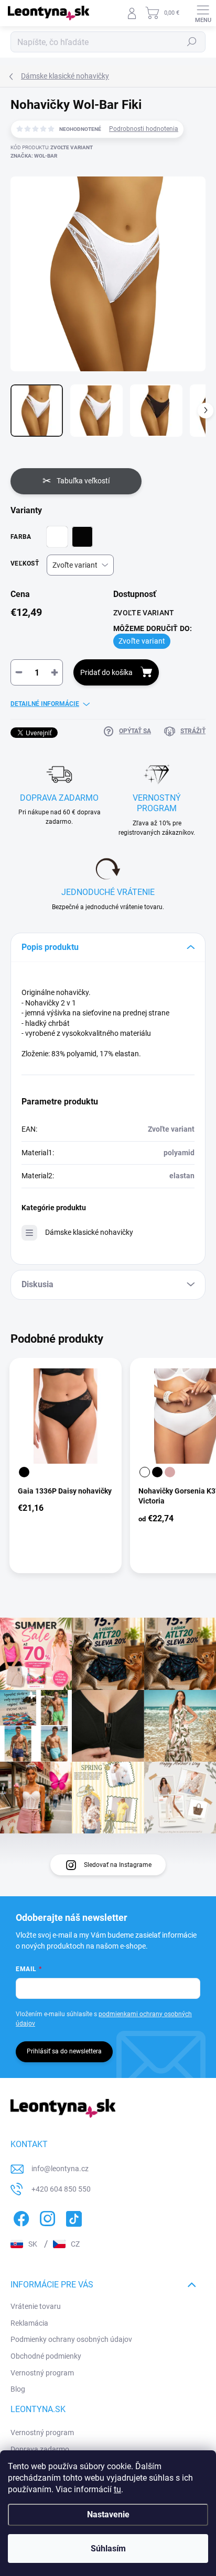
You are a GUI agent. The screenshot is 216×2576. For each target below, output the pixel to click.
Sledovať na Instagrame (118, 1865)
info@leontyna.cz (60, 2169)
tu (117, 2489)
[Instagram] (46, 2217)
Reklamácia (29, 2323)
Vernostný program (42, 2373)
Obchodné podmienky (46, 2356)
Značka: (34, 156)
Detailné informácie (45, 704)
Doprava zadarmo (40, 2449)
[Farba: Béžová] (170, 1472)
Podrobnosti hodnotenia (144, 129)
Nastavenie (108, 2514)
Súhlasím (108, 2549)
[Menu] (203, 13)
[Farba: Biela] (145, 1472)
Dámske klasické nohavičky (89, 1232)
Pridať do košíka (106, 672)
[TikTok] (72, 2217)
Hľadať (192, 42)
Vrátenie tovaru (36, 2306)
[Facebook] (20, 2217)
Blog (18, 2389)
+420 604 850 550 (61, 2189)
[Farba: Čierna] (24, 1472)
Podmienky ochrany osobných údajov (71, 2339)
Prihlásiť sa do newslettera (64, 2051)
